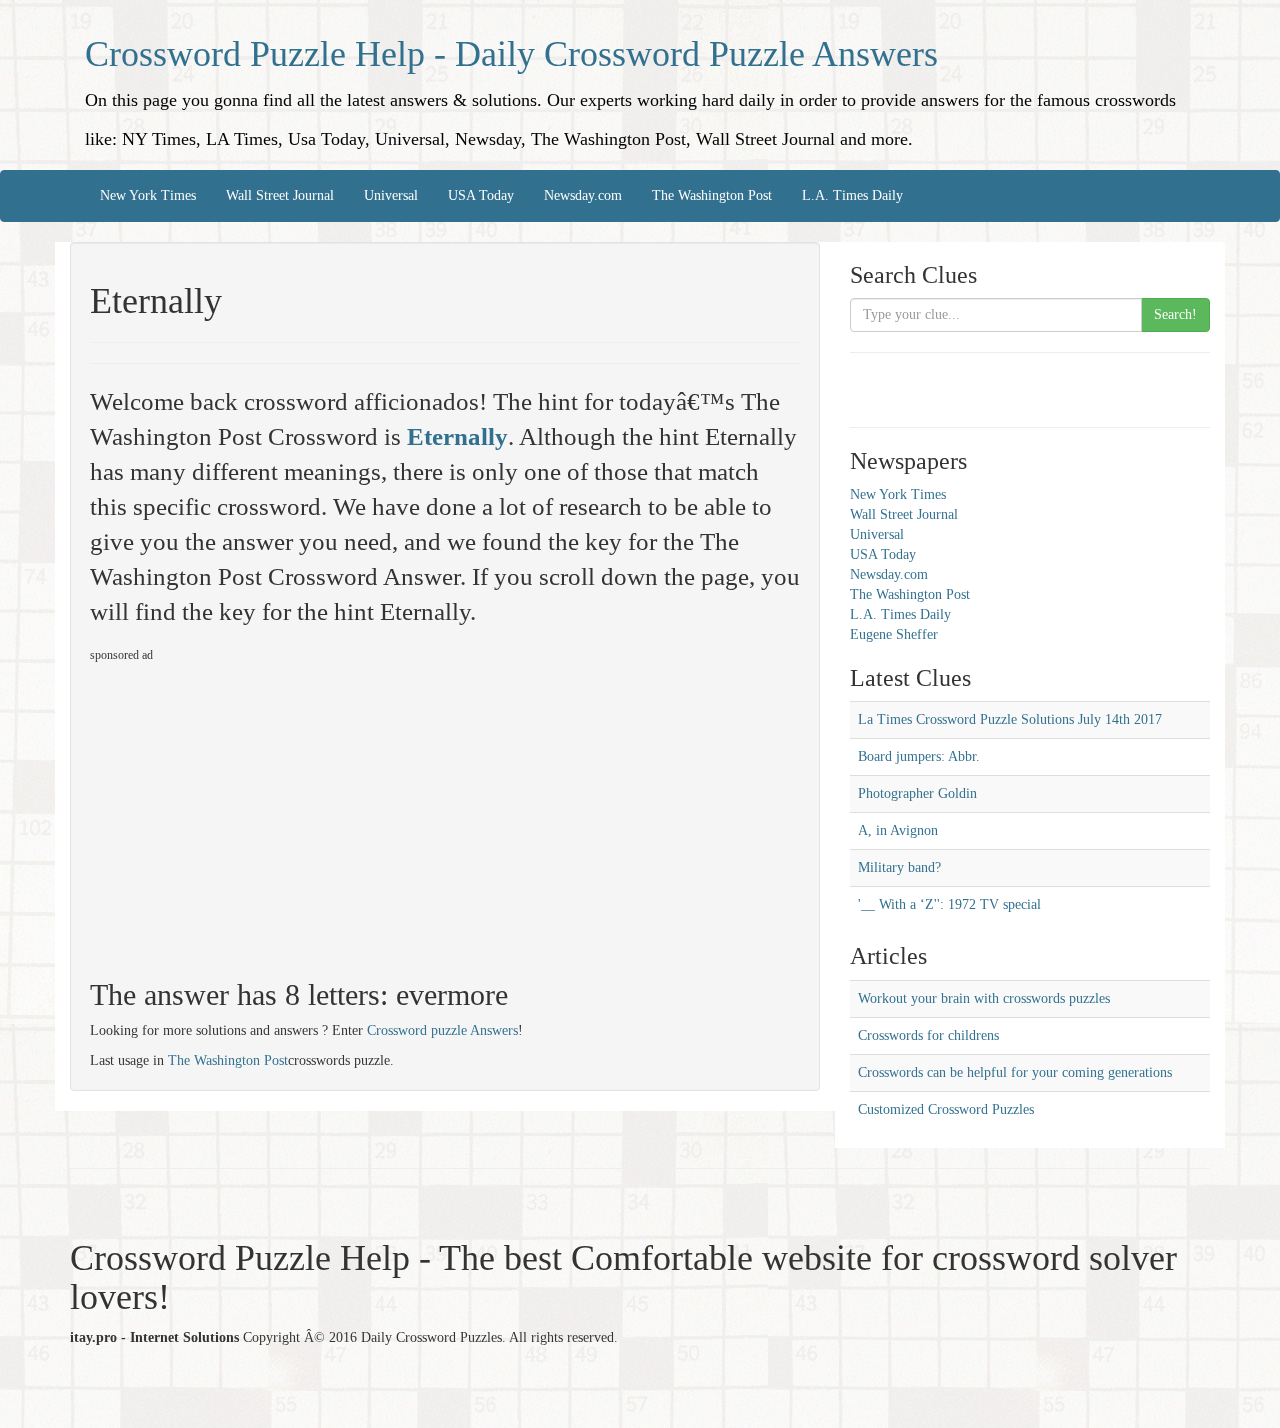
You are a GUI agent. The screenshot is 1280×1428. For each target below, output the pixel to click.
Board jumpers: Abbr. (919, 756)
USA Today (481, 195)
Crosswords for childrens (928, 1035)
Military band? (899, 867)
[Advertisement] (258, 812)
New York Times (148, 195)
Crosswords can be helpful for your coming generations (1015, 1072)
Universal (391, 195)
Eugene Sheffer (894, 634)
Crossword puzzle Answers (442, 1030)
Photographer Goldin (917, 793)
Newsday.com (583, 195)
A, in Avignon (898, 830)
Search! (1175, 314)
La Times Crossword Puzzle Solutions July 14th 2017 (1010, 719)
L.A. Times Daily (852, 195)
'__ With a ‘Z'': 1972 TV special (949, 904)
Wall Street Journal (280, 195)
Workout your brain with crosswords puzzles (984, 998)
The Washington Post (712, 195)
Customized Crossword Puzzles (946, 1109)
